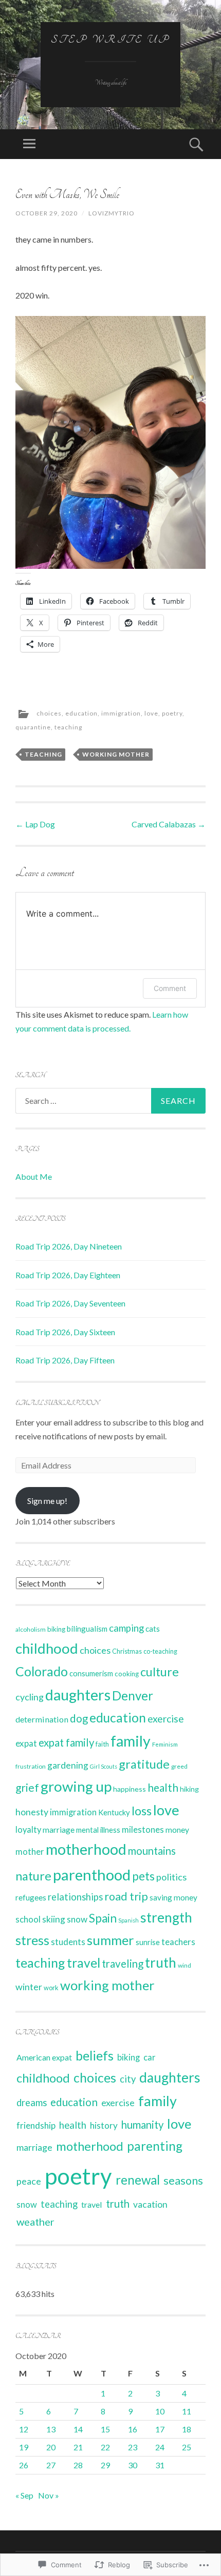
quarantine (33, 727)
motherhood (86, 1849)
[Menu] (29, 144)
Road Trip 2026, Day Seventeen (70, 1303)
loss (142, 1811)
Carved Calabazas (169, 824)
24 (160, 2447)
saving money (173, 1897)
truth (161, 1963)
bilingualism (87, 1629)
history (104, 2125)
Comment (170, 988)
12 (24, 2429)
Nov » (49, 2495)
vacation (150, 2204)
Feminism (165, 1744)
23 (133, 2447)
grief (27, 1787)
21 (78, 2447)
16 (133, 2429)
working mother (116, 754)
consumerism (91, 1673)
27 (51, 2465)
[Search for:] (110, 1101)
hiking (189, 1789)
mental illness (98, 1830)
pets (143, 1876)
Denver (133, 1696)
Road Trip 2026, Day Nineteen (69, 1246)
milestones (143, 1829)
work (51, 1988)
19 (24, 2447)
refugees (31, 1897)
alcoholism (31, 1629)
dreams (32, 2103)
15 (105, 2429)
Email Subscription (57, 1403)
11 (187, 2411)
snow (77, 1919)
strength (166, 1917)
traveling (123, 1964)
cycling (30, 1697)
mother (30, 1852)
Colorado (42, 1671)
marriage (59, 1830)
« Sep (24, 2495)
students (68, 1942)
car (150, 2057)
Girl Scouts (104, 1766)
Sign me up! (47, 1501)
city (128, 2079)
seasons (183, 2181)
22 (105, 2447)
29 (105, 2465)
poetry (172, 713)
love (151, 713)
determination (42, 1719)
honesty (32, 1812)
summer (110, 1940)
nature (33, 1876)
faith (102, 1744)
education (81, 713)
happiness (130, 1789)
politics (171, 1877)
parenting (155, 2146)
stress (32, 1940)
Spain (103, 1918)
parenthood (92, 1875)
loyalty (28, 1830)
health (163, 1788)
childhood (47, 1648)
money (177, 1830)
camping (126, 1628)
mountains (152, 1851)
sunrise (148, 1942)
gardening (68, 1765)
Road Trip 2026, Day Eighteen (68, 1275)
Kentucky (114, 1812)
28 (78, 2465)
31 (160, 2465)
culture (160, 1672)
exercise (166, 1719)
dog (79, 1718)
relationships (75, 1897)
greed (179, 1766)
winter (29, 1987)
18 (187, 2429)
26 (24, 2465)
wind (185, 1965)
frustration (31, 1766)
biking (56, 1629)
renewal (138, 2180)
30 (133, 2465)
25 (187, 2447)
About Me (34, 1176)
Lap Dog (35, 824)
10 (160, 2411)
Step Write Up (110, 39)
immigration (121, 713)
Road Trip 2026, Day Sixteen (65, 1332)
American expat (44, 2057)
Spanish (128, 1920)
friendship (36, 2125)
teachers (178, 1942)
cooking (127, 1674)
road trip (126, 1896)
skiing (54, 1919)
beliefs (95, 2056)
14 (78, 2429)
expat (26, 1743)
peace (29, 2181)
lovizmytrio (112, 213)
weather (35, 2222)
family (131, 1741)
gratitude (144, 1764)
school (28, 1919)
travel (84, 1963)
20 (51, 2447)
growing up (76, 1786)
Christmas (127, 1651)
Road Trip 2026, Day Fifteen (65, 1360)
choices (49, 713)
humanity (142, 2125)
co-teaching (160, 1651)
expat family (66, 1742)
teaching (68, 727)
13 (51, 2429)
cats (153, 1629)
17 (160, 2429)
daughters (78, 1695)
